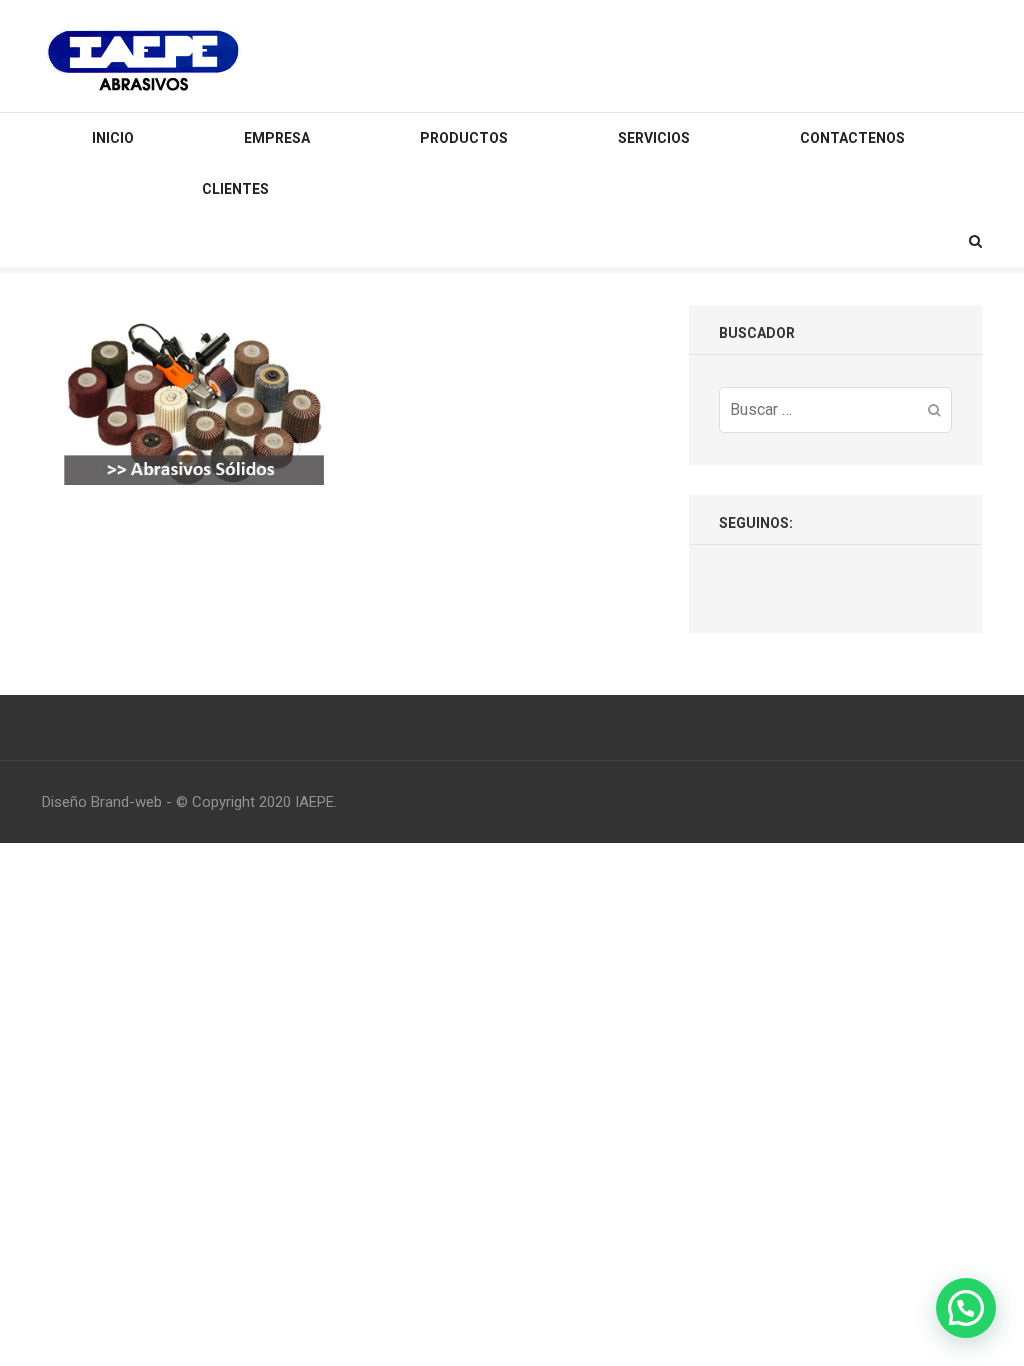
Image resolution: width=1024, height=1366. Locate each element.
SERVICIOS (654, 138)
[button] (966, 1308)
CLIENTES (235, 189)
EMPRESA (277, 138)
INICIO (113, 138)
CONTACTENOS (852, 138)
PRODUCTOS (464, 138)
